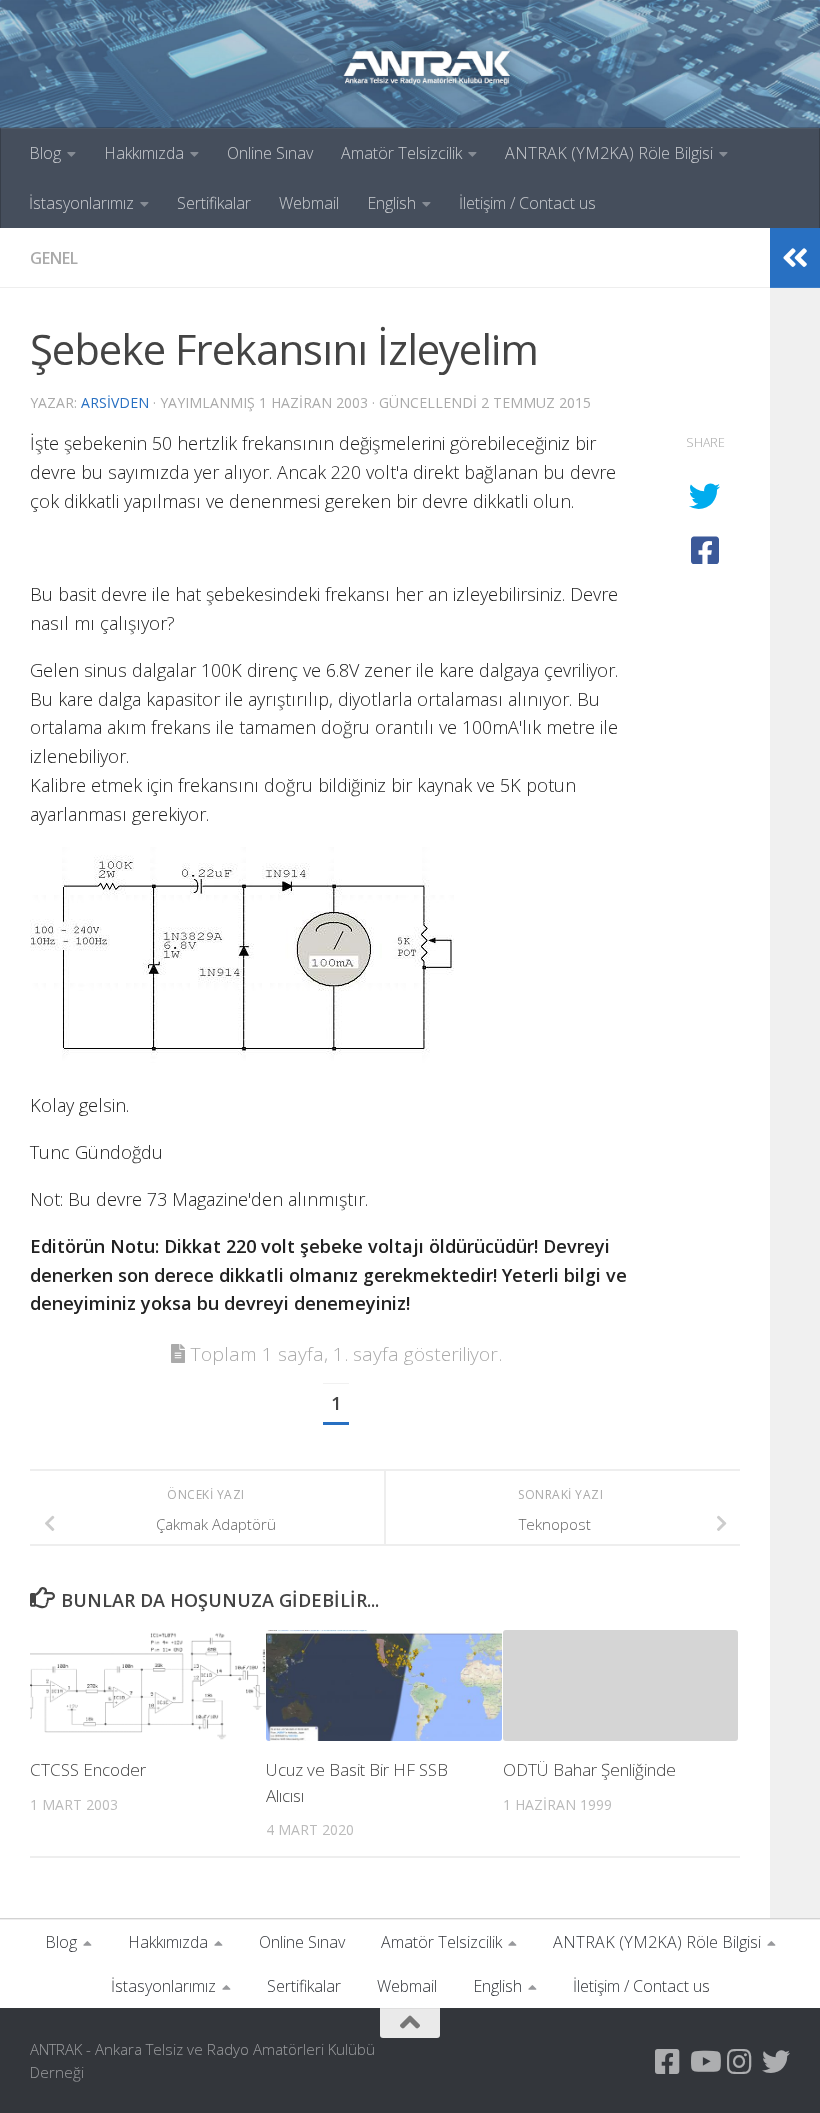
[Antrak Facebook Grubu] (668, 2062)
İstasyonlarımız (81, 203)
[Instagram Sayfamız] (740, 2062)
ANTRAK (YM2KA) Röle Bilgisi (609, 153)
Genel (54, 258)
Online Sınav (270, 153)
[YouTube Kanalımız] (704, 2062)
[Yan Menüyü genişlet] (795, 258)
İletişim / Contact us (527, 203)
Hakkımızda (144, 153)
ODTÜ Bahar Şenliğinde (589, 1769)
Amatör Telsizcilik (401, 153)
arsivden (115, 402)
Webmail (309, 203)
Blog (45, 153)
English (391, 203)
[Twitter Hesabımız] (776, 2062)
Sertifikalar (214, 203)
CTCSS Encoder (88, 1769)
